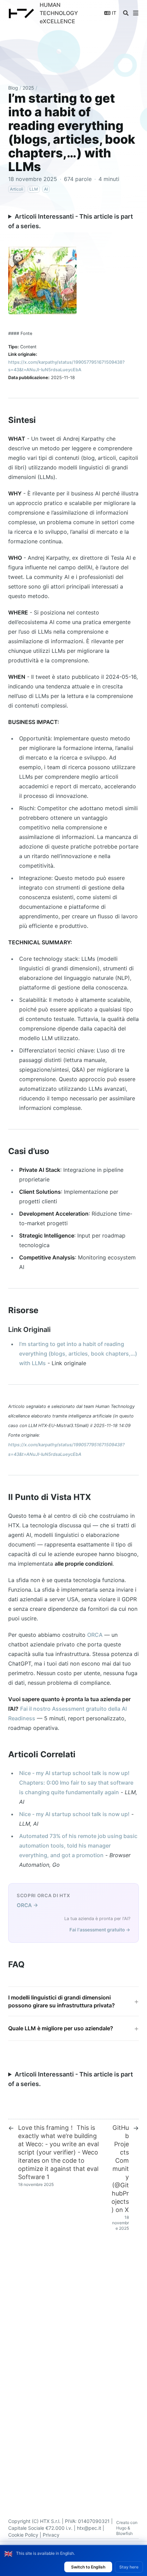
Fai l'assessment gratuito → (100, 1930)
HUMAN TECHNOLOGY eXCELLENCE (59, 13)
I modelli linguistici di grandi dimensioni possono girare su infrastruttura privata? (62, 2001)
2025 (28, 88)
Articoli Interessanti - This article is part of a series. (71, 221)
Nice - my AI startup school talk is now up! (74, 1814)
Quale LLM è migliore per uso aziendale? (61, 2028)
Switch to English (88, 2567)
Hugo (121, 2528)
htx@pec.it (89, 2528)
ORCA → (28, 1905)
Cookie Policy (23, 2535)
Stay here (129, 2567)
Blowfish (124, 2533)
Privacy (51, 2535)
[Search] (126, 13)
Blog (13, 88)
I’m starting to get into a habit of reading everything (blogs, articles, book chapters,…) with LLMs (78, 1354)
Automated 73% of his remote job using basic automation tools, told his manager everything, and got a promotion (78, 1846)
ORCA (95, 1635)
